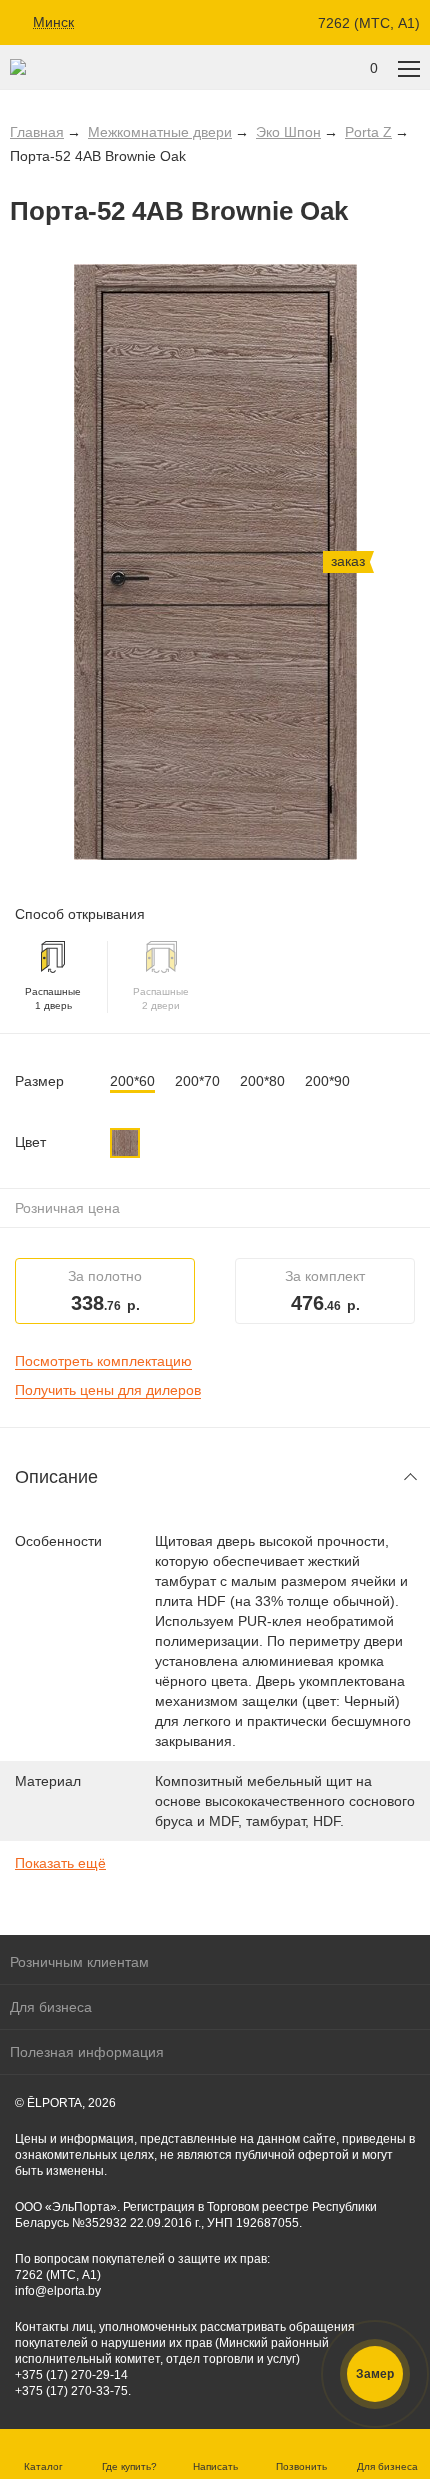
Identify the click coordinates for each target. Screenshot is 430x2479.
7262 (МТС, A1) (369, 23)
